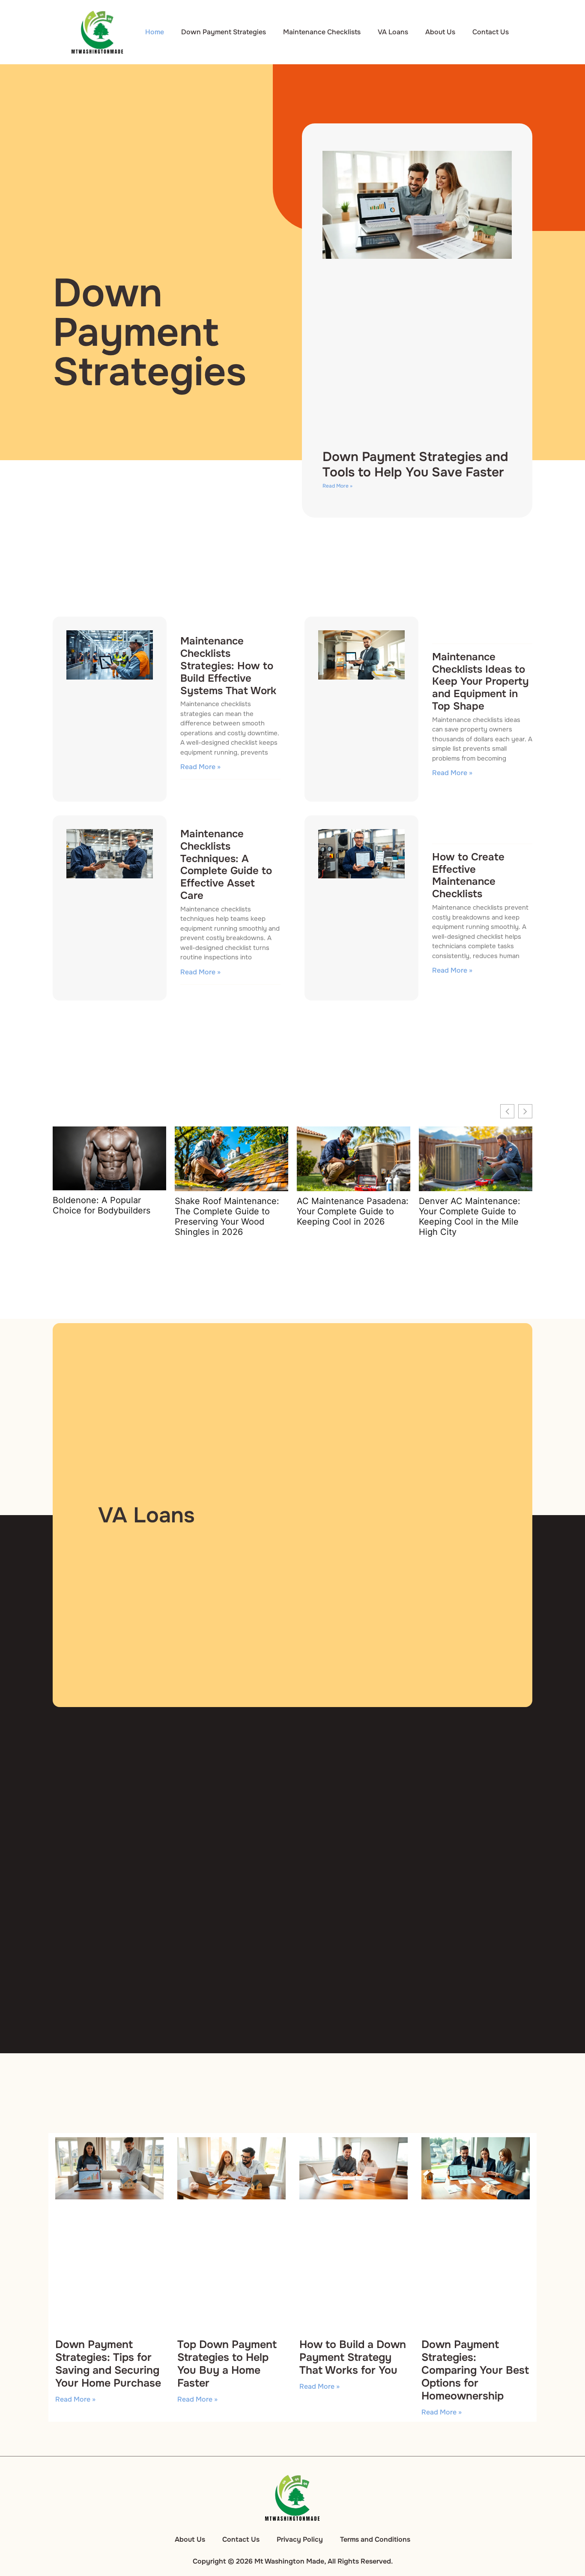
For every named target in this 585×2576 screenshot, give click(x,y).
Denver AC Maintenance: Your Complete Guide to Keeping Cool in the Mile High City (470, 1216)
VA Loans (393, 32)
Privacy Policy (300, 2539)
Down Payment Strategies (224, 32)
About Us (440, 32)
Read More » (337, 486)
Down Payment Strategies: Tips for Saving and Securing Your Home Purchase (108, 2364)
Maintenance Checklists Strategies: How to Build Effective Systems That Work (228, 666)
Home (155, 32)
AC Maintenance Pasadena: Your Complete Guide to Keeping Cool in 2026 (353, 1211)
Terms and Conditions (375, 2539)
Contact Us (491, 32)
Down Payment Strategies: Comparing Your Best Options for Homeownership (475, 2370)
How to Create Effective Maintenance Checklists (468, 875)
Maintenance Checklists (322, 32)
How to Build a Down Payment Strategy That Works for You (353, 2357)
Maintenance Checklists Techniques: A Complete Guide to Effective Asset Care (226, 865)
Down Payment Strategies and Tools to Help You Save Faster (415, 464)
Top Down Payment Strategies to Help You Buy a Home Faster (227, 2364)
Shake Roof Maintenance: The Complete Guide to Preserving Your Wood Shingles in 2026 (227, 1216)
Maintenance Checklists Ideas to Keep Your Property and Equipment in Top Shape (481, 681)
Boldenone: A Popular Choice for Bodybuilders (101, 1205)
